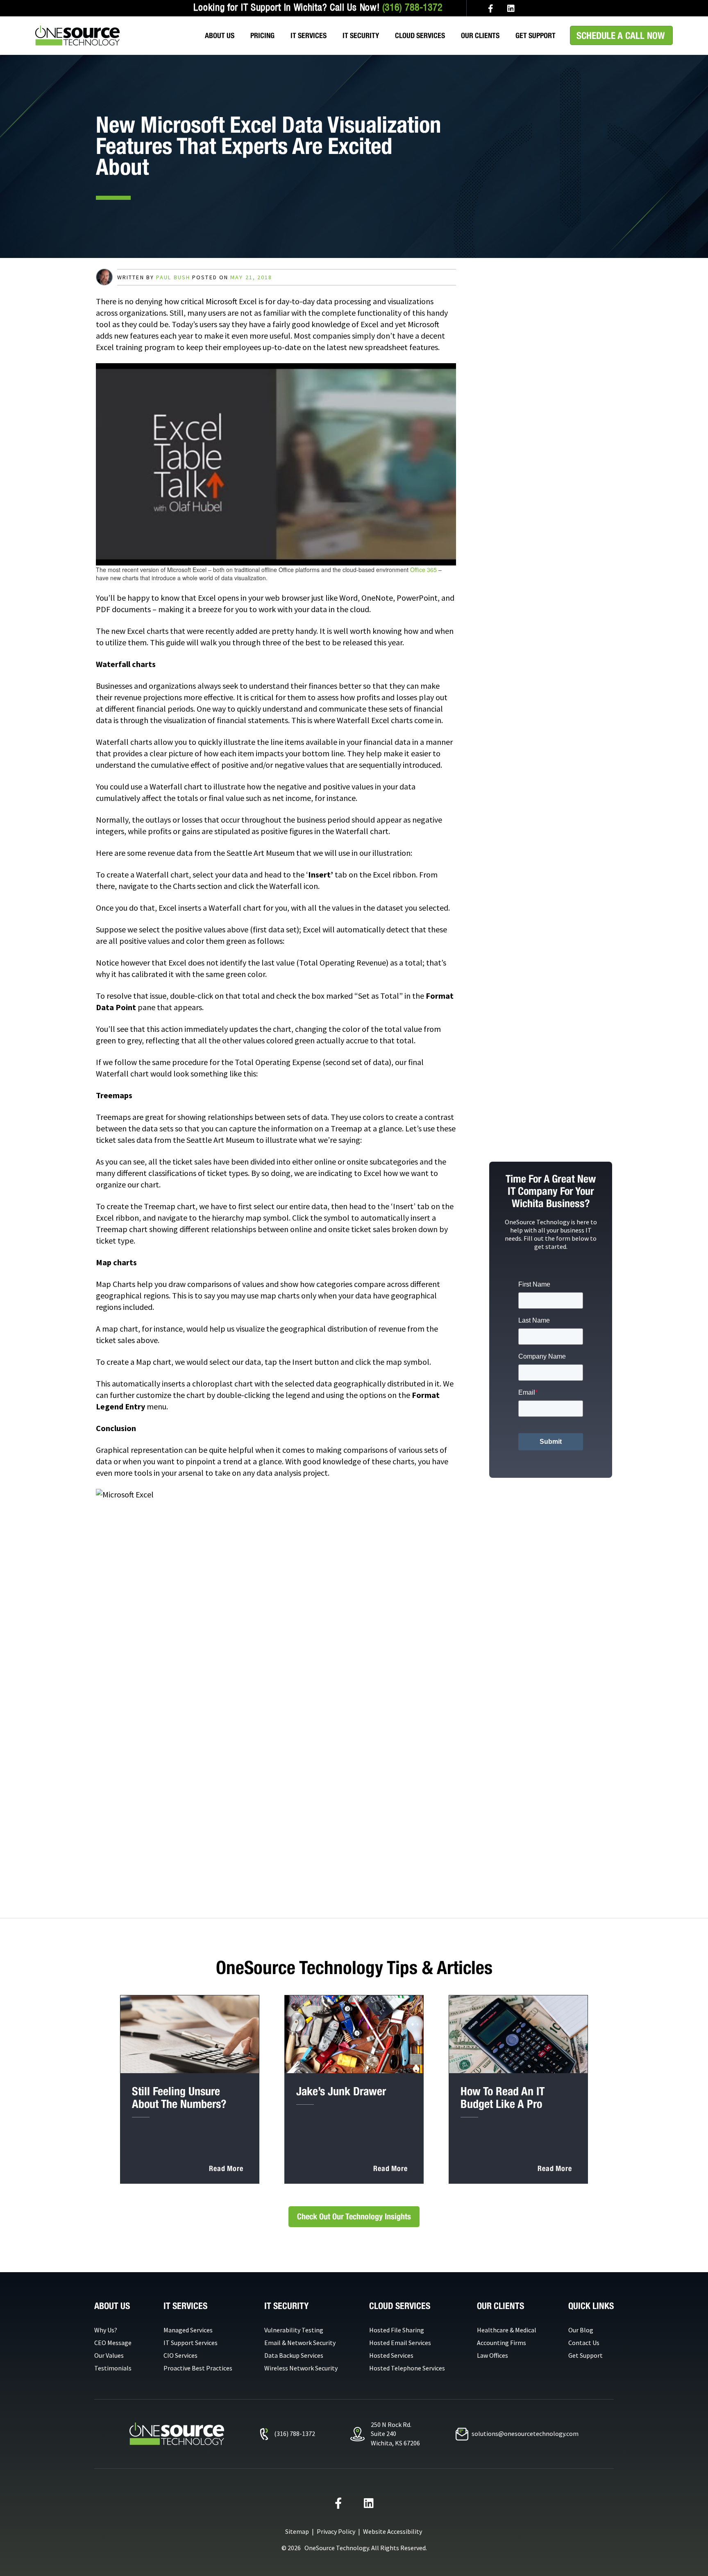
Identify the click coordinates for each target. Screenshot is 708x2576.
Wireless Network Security (301, 2368)
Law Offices (492, 2355)
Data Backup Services (294, 2355)
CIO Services (180, 2355)
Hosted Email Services (400, 2343)
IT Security (361, 35)
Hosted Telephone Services (407, 2368)
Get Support (536, 35)
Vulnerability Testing (294, 2330)
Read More (226, 2168)
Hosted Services (391, 2355)
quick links (591, 2306)
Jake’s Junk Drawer (341, 2091)
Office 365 (423, 570)
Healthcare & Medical (507, 2330)
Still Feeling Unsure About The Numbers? (179, 2097)
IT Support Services (191, 2343)
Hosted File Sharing (397, 2330)
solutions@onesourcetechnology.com (525, 2434)
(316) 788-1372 (412, 8)
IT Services (309, 35)
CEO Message (113, 2343)
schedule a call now (621, 35)
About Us (220, 35)
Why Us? (106, 2330)
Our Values (109, 2355)
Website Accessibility (393, 2531)
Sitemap (297, 2531)
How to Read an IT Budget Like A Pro (503, 2097)
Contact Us (584, 2343)
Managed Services (188, 2330)
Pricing (262, 35)
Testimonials (113, 2368)
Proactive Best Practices (198, 2368)
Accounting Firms (501, 2343)
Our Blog (581, 2330)
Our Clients (480, 35)
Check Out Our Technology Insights (354, 2216)
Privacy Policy (336, 2531)
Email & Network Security (300, 2343)
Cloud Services (420, 35)
